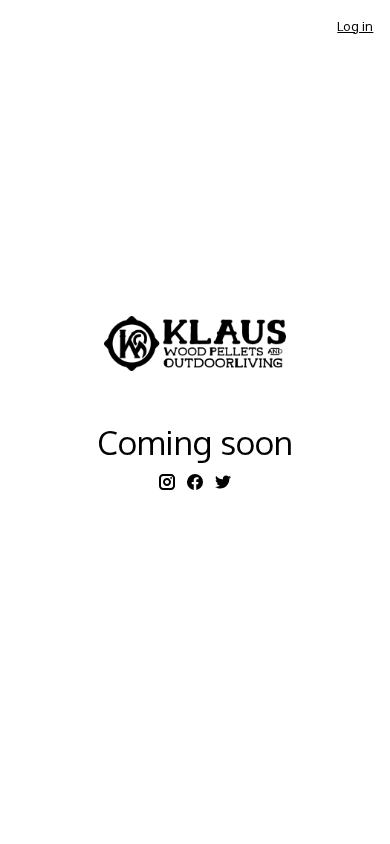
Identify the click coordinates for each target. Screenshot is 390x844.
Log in (355, 25)
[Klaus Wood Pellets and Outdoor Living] (195, 343)
